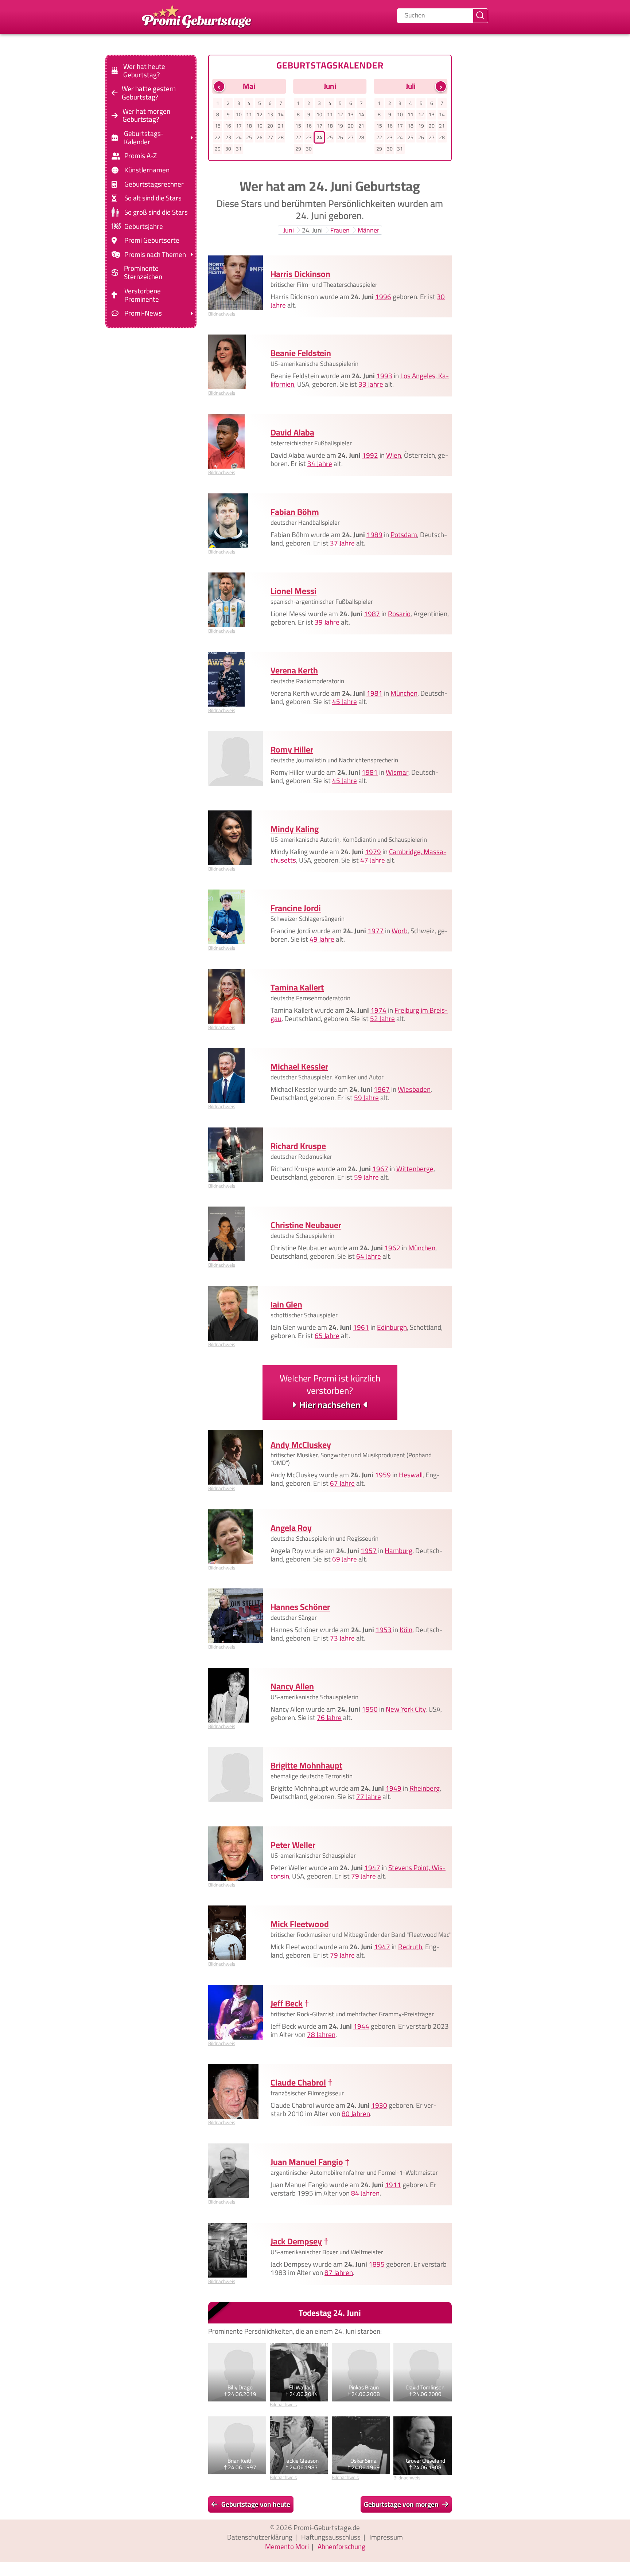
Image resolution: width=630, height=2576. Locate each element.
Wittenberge (415, 1169)
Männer (368, 230)
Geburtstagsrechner (154, 184)
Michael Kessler (299, 1066)
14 (281, 114)
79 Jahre (363, 1876)
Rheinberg (425, 1789)
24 (239, 137)
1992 (370, 455)
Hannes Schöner (300, 1607)
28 (281, 137)
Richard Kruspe (298, 1146)
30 (228, 149)
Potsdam (404, 535)
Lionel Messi (293, 591)
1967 (382, 1089)
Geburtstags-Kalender (144, 138)
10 (239, 114)
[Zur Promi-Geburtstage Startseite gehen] (197, 16)
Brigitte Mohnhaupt (306, 1765)
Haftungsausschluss (331, 2537)
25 (249, 137)
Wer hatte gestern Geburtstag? (149, 93)
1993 (384, 376)
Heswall (411, 1475)
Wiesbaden (414, 1089)
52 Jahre (382, 1019)
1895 (377, 2264)
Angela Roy (291, 1528)
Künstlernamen (147, 170)
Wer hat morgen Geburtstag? (146, 115)
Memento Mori (287, 2546)
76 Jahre (329, 1717)
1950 (370, 1709)
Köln (406, 1630)
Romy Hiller (292, 749)
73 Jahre (342, 1638)
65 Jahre (327, 1336)
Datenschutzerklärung (260, 2537)
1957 (369, 1551)
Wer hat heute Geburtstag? (144, 71)
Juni (289, 230)
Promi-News (143, 313)
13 (270, 114)
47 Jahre (373, 860)
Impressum (386, 2537)
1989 (374, 535)
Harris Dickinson (300, 274)
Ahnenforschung (341, 2546)
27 (270, 137)
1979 (373, 852)
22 (218, 137)
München (404, 693)
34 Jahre (320, 464)
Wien (394, 455)
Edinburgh (392, 1327)
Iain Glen (286, 1304)
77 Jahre (369, 1797)
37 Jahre (342, 543)
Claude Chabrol (298, 2082)
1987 (372, 614)
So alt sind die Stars (153, 198)
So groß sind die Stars (156, 212)
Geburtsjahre (144, 226)
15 (218, 126)
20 (270, 126)
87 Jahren (339, 2272)
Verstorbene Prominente (143, 295)
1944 (361, 2026)
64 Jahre (369, 1256)
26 (260, 137)
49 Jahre (322, 939)
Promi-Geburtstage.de (327, 2528)
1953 (384, 1630)
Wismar (397, 772)
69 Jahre (345, 1559)
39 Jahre (327, 622)
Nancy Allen (292, 1686)
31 (239, 149)
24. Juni (312, 230)
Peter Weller (293, 1845)
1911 (393, 2185)
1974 (378, 1010)
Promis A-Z (141, 156)
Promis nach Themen (155, 255)
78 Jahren (321, 2034)
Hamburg (398, 1551)
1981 (374, 693)
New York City (406, 1709)
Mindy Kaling (295, 829)
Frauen (340, 230)
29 (218, 149)
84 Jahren (365, 2193)
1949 (393, 1789)
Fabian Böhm (295, 512)
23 (228, 137)
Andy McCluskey (301, 1445)
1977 (376, 931)
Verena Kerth (294, 670)
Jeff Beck (287, 2003)
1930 (379, 2106)
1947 (372, 1868)
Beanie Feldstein (301, 353)
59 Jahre (366, 1098)
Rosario (399, 614)
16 (228, 126)
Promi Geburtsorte (152, 240)
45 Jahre (345, 701)
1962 (392, 1248)
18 (249, 126)
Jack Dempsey (296, 2241)
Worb (400, 931)
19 (260, 126)
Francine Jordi (296, 908)
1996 (383, 297)
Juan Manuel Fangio (307, 2162)
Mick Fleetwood (300, 1924)
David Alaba (292, 432)
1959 (383, 1475)
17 (239, 126)
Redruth (410, 1947)
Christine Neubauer (306, 1225)
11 (249, 114)
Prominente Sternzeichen (143, 273)
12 (260, 114)
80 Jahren (356, 2114)
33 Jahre (371, 384)
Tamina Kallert (297, 987)
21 (281, 126)
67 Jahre (342, 1484)
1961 (361, 1327)
